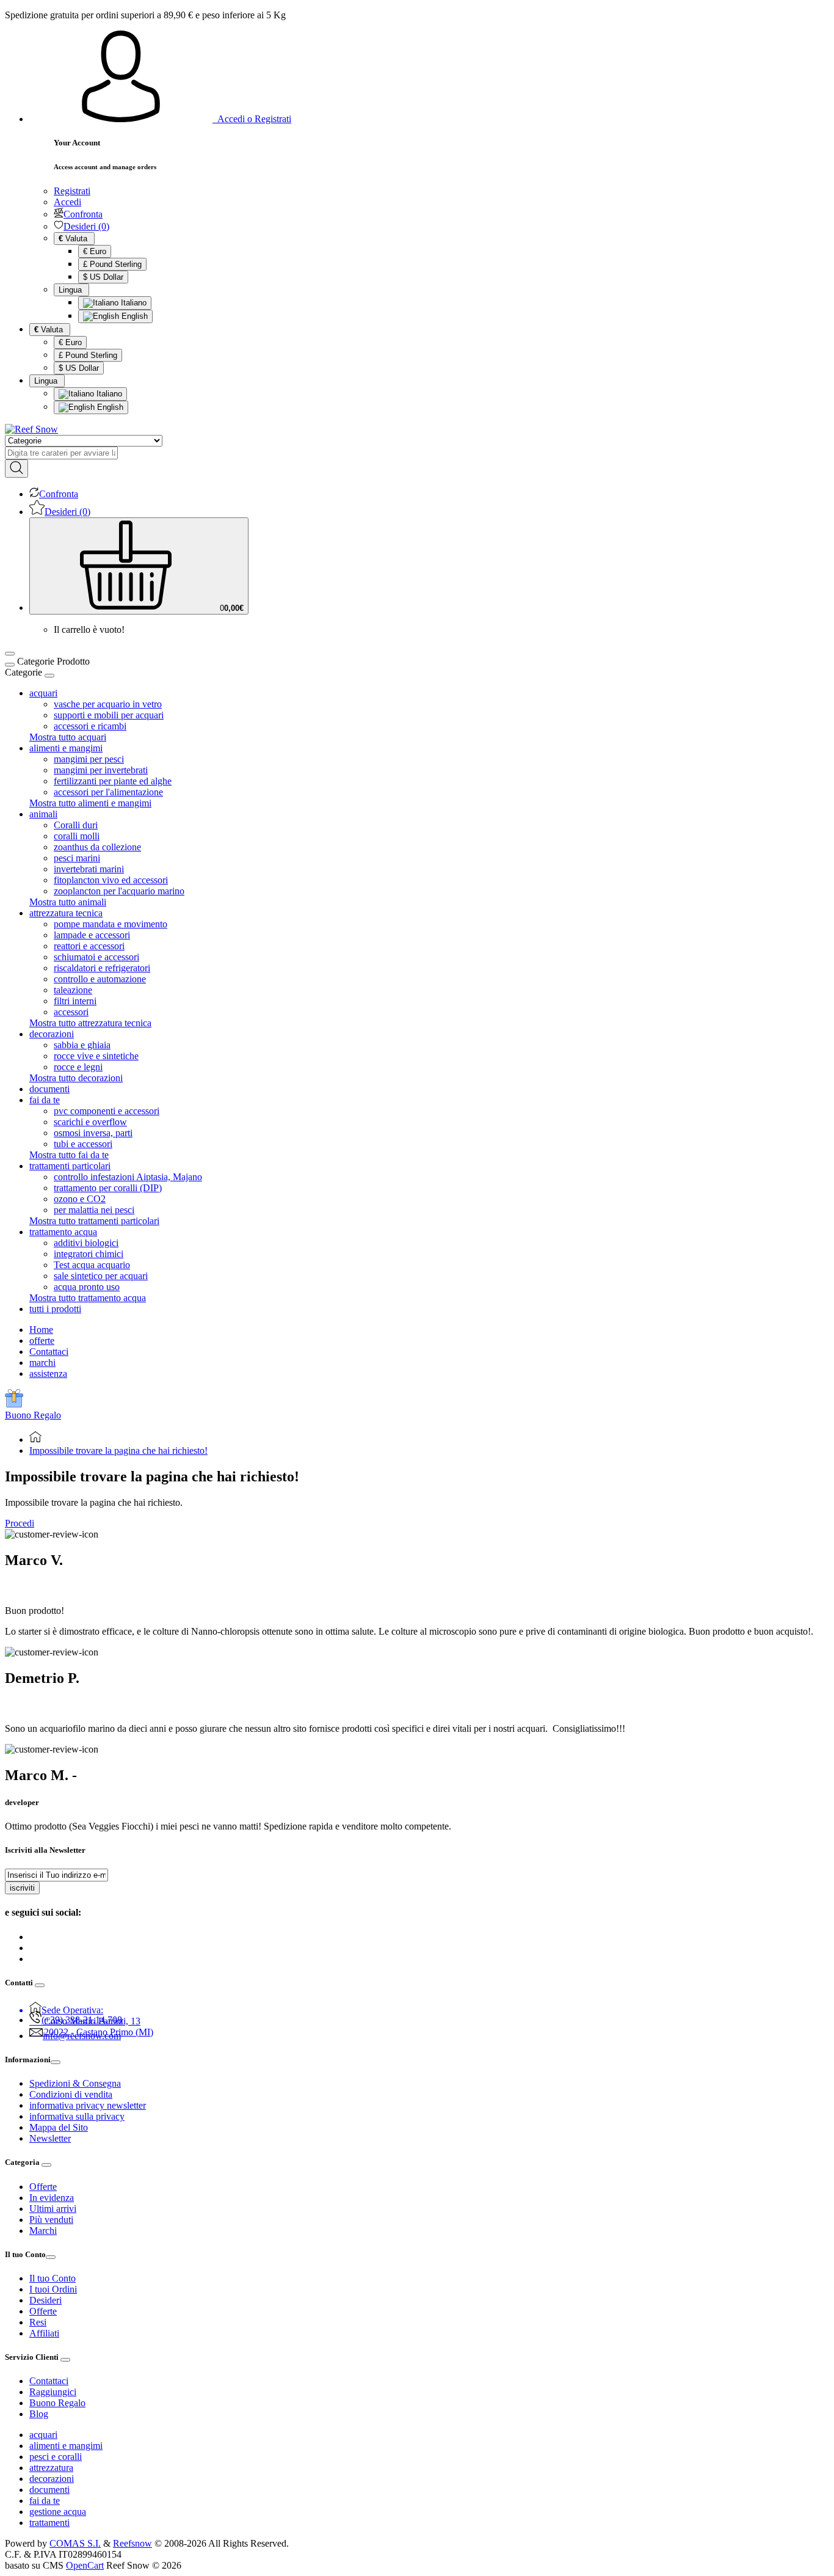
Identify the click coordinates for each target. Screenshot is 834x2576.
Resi (38, 2322)
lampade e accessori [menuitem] (92, 935)
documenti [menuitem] (49, 1089)
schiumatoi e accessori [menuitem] (96, 957)
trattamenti (49, 2523)
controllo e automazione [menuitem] (100, 979)
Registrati (72, 191)
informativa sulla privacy (77, 2116)
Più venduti (51, 2220)
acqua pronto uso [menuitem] (87, 1287)
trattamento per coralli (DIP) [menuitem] (108, 1188)
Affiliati (44, 2333)
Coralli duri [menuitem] (76, 825)
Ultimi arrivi (53, 2209)
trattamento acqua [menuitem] (63, 1232)
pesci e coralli (56, 2457)
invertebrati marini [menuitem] (89, 869)
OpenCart (85, 2565)
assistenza (48, 1374)
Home (41, 1330)
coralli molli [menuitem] (77, 836)
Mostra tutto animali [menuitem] (68, 902)
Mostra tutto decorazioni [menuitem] (76, 1078)
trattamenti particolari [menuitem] (70, 1166)
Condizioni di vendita (71, 2094)
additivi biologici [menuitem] (86, 1243)
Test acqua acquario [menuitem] (92, 1265)
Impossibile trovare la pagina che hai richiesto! (118, 1450)
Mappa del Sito (59, 2127)
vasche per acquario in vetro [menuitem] (108, 704)
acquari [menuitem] (43, 693)
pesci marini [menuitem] (77, 858)
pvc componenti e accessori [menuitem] (107, 1111)
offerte (42, 1341)
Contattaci (49, 1352)
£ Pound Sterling (112, 264)
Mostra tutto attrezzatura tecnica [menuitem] (90, 1023)
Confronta (83, 214)
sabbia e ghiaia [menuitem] (82, 1045)
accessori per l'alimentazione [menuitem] (108, 792)
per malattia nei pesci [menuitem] (94, 1210)
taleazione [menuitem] (73, 990)
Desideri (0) (86, 226)
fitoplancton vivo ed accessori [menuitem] (111, 880)
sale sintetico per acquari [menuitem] (101, 1276)
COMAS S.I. (75, 2543)
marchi (42, 1363)
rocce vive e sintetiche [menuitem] (96, 1056)
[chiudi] (49, 676)
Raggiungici (53, 2392)
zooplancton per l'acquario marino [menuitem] (119, 891)
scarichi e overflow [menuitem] (90, 1122)
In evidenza (52, 2198)
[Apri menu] (10, 654)
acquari (43, 2435)
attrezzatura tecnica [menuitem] (66, 913)
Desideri (45, 2300)
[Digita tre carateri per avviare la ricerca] (16, 469)
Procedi (20, 1523)
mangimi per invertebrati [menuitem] (101, 770)
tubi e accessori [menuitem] (83, 1144)
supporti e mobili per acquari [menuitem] (109, 715)
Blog (39, 2414)
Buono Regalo (33, 1415)
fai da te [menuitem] (45, 1100)
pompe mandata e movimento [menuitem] (111, 924)
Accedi (67, 202)
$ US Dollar (103, 277)
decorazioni (52, 2479)
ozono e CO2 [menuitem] (80, 1199)
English (133, 316)
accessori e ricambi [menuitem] (90, 726)
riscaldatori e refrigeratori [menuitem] (102, 968)
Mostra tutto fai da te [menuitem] (69, 1155)
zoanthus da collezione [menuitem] (97, 847)
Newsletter (50, 2138)
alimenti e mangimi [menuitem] (66, 748)
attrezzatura (51, 2468)
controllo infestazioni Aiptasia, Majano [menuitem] (128, 1177)
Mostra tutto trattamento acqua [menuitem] (88, 1298)
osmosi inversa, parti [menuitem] (93, 1133)
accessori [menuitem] (71, 1012)
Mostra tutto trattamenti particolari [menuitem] (94, 1221)
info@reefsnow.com (82, 2036)
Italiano (132, 303)
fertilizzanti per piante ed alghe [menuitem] (113, 781)
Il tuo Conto (53, 2278)
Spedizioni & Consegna (75, 2083)
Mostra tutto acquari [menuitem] (68, 737)
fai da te (45, 2501)
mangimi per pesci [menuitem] (89, 759)
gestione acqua (58, 2512)
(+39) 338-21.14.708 (82, 2020)
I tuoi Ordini (53, 2289)
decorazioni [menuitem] (52, 1034)
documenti (49, 2490)
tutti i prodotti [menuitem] (55, 1309)
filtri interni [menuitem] (75, 1001)
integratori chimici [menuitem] (89, 1254)
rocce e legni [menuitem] (78, 1067)
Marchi (43, 2231)
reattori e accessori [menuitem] (89, 946)
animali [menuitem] (43, 814)
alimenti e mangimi (66, 2446)
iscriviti (22, 1888)
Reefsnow (132, 2543)
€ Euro (95, 251)
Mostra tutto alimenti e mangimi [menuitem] (90, 803)
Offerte (43, 2187)
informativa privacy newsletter (88, 2105)
